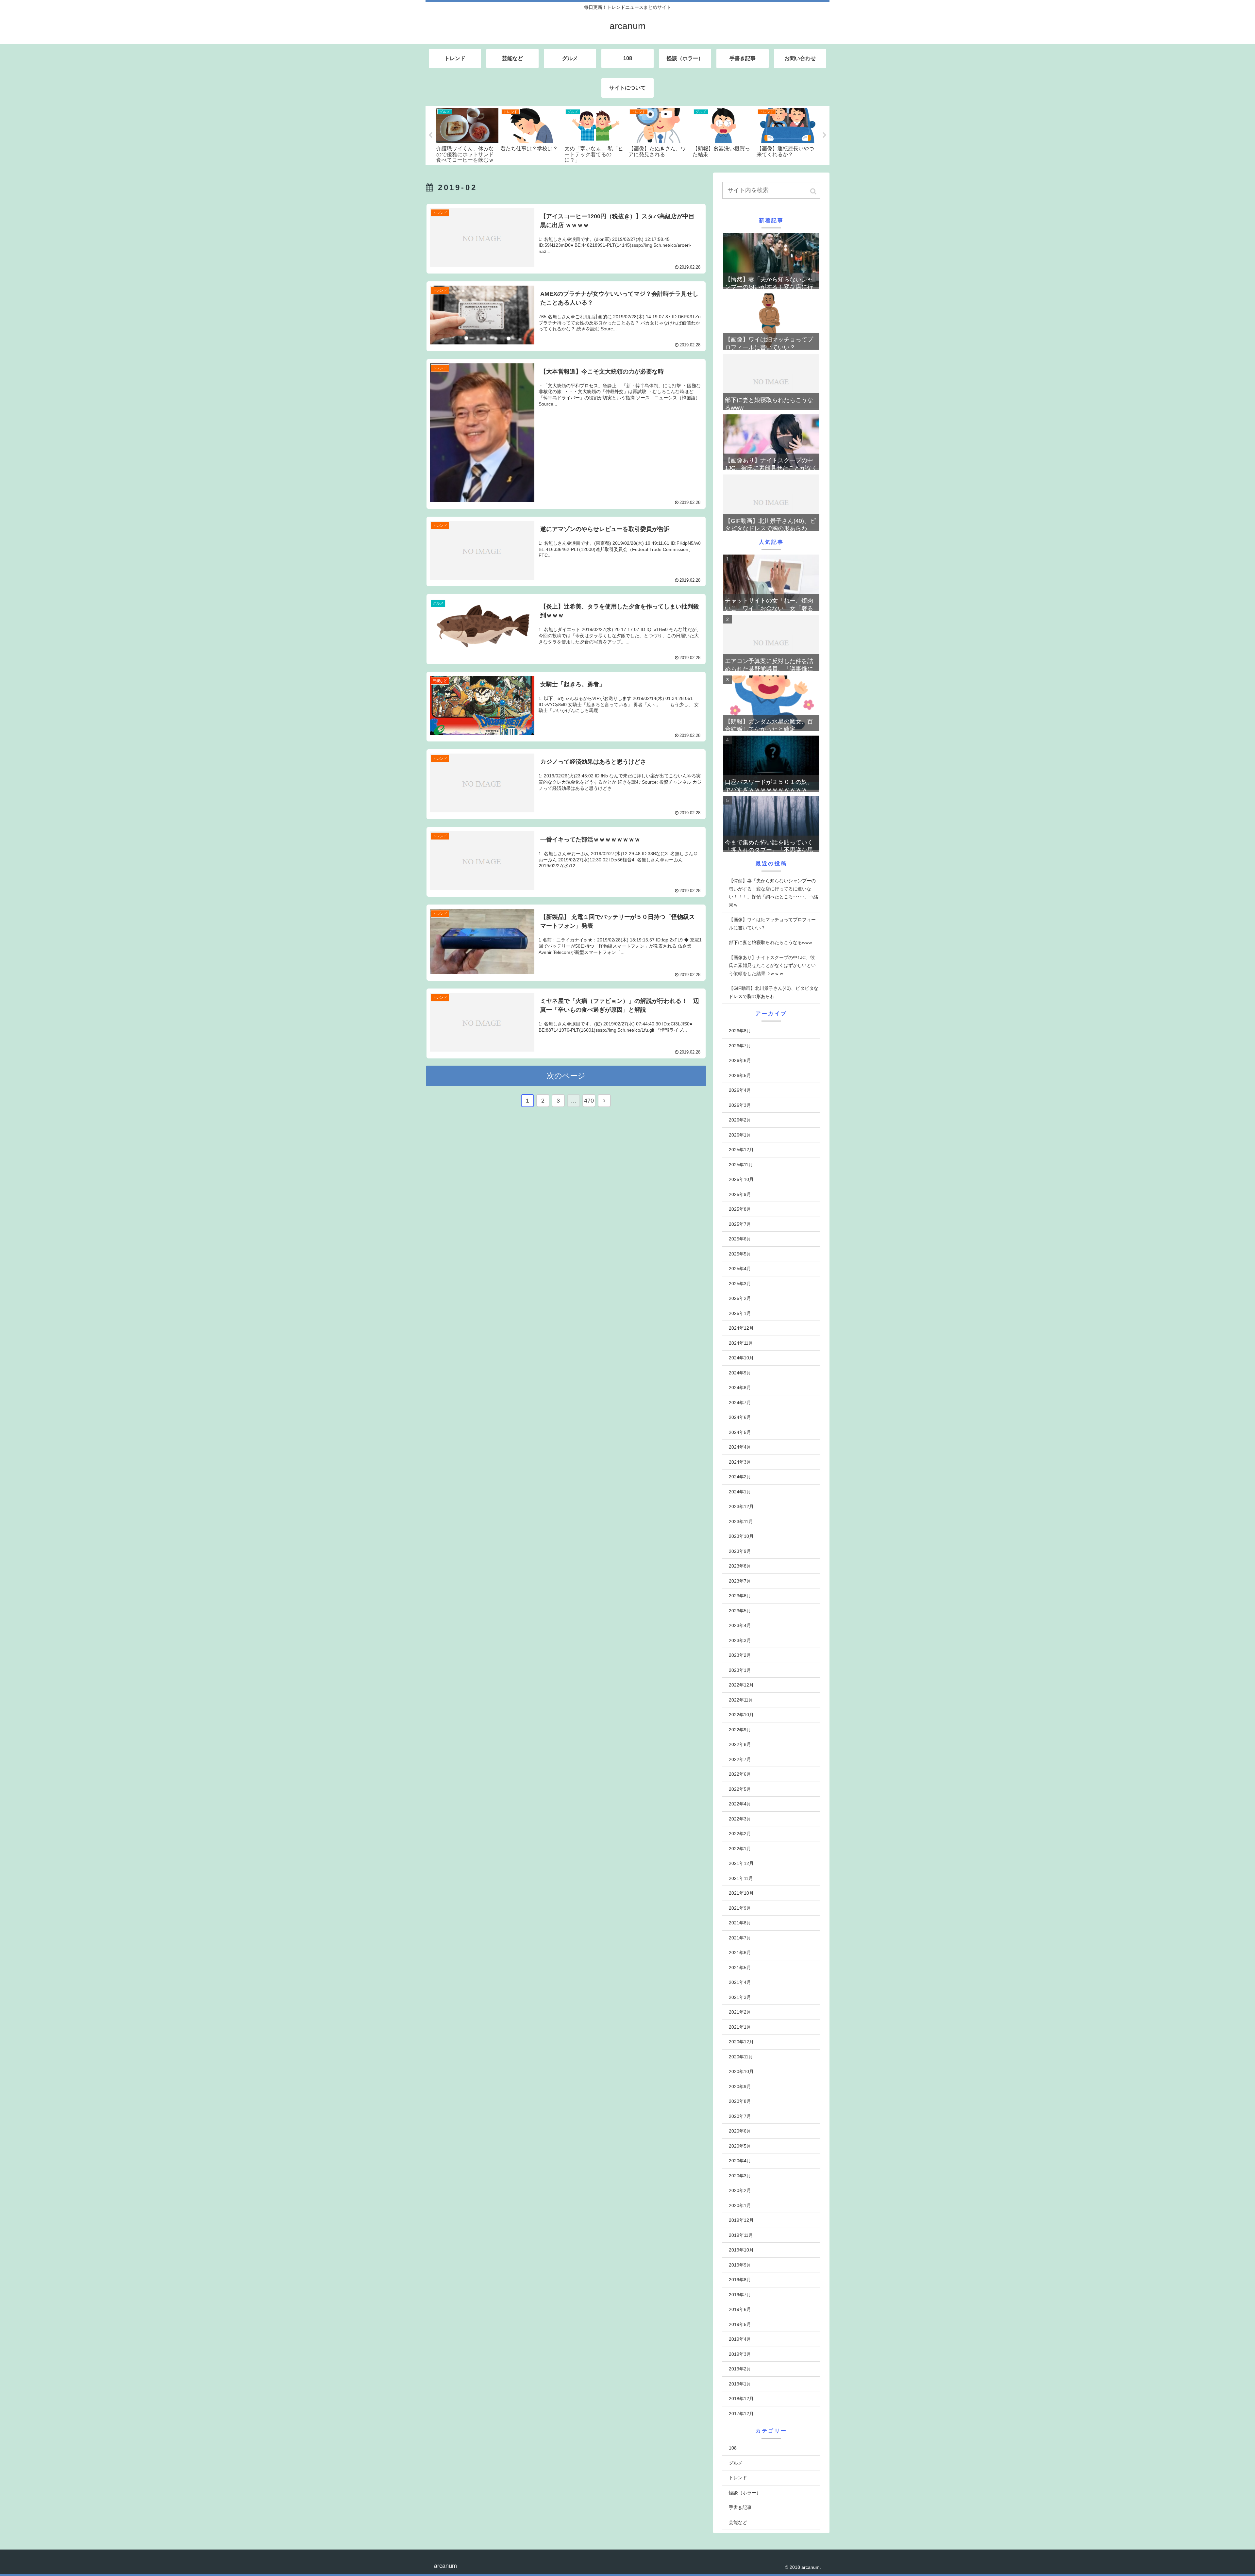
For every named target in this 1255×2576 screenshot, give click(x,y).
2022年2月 (740, 1834)
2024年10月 (741, 1358)
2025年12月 (741, 1150)
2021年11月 (741, 1878)
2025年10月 (741, 1179)
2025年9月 (740, 1194)
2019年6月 (740, 2309)
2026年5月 (740, 1075)
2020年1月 (740, 2205)
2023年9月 (740, 1551)
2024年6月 (740, 1417)
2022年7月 (740, 1759)
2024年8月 (740, 1388)
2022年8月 (740, 1744)
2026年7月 (740, 1046)
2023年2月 (740, 1655)
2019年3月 (740, 2354)
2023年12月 (741, 1506)
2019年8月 (740, 2280)
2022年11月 (741, 1700)
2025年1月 (740, 1313)
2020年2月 (740, 2190)
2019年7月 (740, 2295)
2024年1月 (740, 1492)
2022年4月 (740, 1804)
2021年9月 (740, 1908)
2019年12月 (741, 2220)
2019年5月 (740, 2324)
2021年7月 (740, 1938)
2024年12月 (741, 1328)
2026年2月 (740, 1120)
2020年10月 (741, 2071)
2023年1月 (740, 1670)
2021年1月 (740, 2027)
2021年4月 (740, 1982)
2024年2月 (740, 1477)
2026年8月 (740, 1031)
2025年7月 (740, 1224)
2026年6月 (740, 1060)
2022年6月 (740, 1774)
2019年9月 (740, 2265)
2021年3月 (740, 1997)
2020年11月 (741, 2057)
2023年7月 (740, 1581)
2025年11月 (741, 1165)
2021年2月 (740, 2012)
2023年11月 (741, 1521)
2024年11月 (741, 1343)
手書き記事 (740, 2507)
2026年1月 (740, 1135)
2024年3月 (740, 1462)
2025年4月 (740, 1269)
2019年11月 (741, 2235)
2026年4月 (740, 1090)
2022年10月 (741, 1715)
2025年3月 (740, 1284)
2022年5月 (740, 1789)
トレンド (738, 2478)
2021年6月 (740, 1953)
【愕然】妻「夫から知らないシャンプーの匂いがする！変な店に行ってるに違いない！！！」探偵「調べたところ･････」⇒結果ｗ (773, 893)
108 (733, 2448)
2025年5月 (740, 1254)
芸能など (738, 2522)
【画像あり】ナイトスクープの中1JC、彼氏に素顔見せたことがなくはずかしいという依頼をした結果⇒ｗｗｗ (772, 965)
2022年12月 (741, 1685)
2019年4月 (740, 2339)
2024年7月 (740, 1403)
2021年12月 (741, 1863)
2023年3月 (740, 1640)
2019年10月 (741, 2250)
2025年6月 (740, 1239)
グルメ (736, 2463)
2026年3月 (740, 1105)
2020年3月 (740, 2176)
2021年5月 (740, 1968)
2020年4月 (740, 2161)
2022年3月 (740, 1819)
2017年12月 (741, 2414)
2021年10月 (741, 1893)
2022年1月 (740, 1849)
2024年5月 (740, 1432)
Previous (430, 135)
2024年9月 (740, 1373)
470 (589, 1101)
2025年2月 (740, 1298)
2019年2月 (740, 2369)
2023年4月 (740, 1625)
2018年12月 (741, 2399)
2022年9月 (740, 1730)
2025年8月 (740, 1209)
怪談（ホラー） (745, 2493)
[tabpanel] (467, 135)
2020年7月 (740, 2116)
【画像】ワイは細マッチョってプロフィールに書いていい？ (772, 924)
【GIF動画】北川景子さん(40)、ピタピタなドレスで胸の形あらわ (774, 992)
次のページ (566, 1076)
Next (825, 135)
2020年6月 (740, 2131)
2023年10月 (741, 1536)
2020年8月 (740, 2101)
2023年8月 (740, 1566)
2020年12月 (741, 2042)
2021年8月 (740, 1923)
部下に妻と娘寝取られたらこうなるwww (770, 942)
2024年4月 (740, 1447)
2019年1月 (740, 2384)
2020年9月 (740, 2086)
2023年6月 (740, 1596)
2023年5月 (740, 1611)
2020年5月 (740, 2146)
